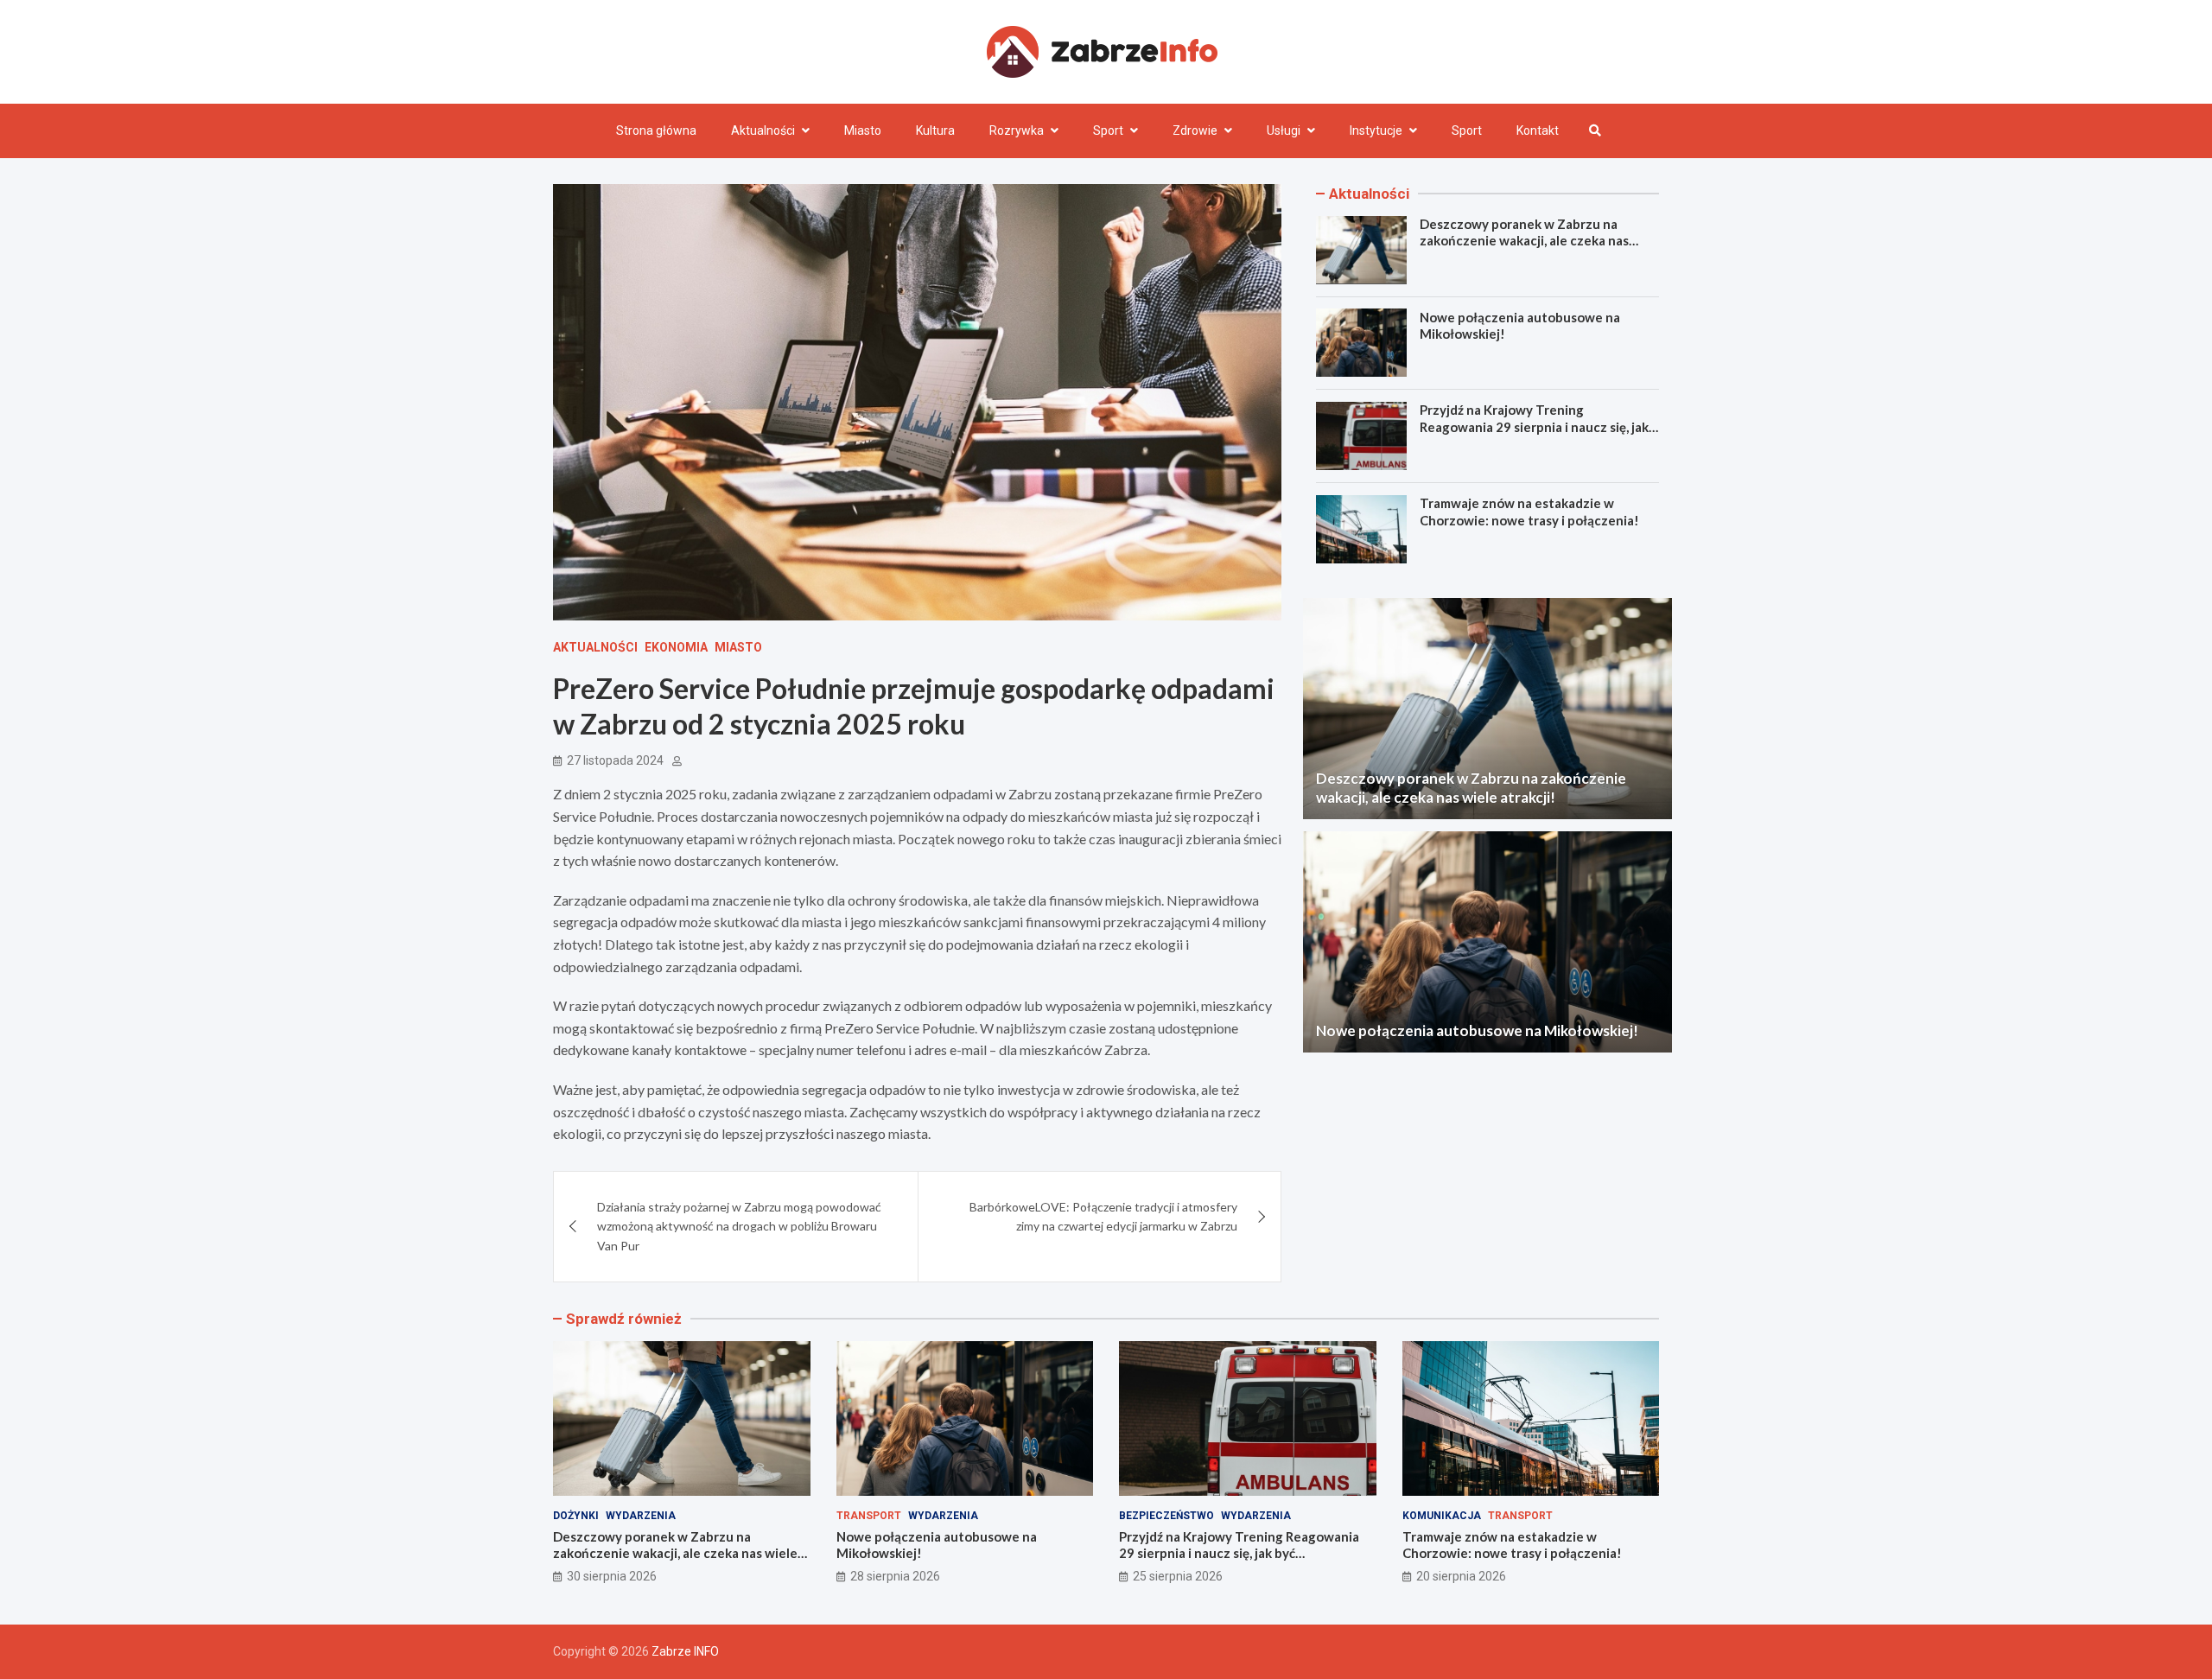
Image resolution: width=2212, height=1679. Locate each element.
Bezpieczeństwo (1166, 1516)
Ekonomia (676, 647)
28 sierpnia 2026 (895, 1576)
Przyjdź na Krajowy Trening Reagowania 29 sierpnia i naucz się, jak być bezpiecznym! (1534, 426)
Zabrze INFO (685, 1651)
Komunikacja (1442, 1516)
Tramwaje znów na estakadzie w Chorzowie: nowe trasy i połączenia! (1529, 512)
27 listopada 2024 (615, 760)
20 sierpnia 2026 (1461, 1576)
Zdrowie (1195, 130)
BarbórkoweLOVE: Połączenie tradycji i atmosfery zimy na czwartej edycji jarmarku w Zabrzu (1103, 1216)
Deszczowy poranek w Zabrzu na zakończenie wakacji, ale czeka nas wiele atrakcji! (1524, 241)
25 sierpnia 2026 (1178, 1576)
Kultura (935, 130)
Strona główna (656, 130)
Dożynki (576, 1516)
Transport (869, 1516)
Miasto (863, 130)
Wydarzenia (641, 1516)
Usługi (1284, 130)
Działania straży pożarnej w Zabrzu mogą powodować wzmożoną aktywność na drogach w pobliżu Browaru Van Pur (739, 1226)
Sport (1108, 130)
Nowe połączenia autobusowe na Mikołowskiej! (1477, 1030)
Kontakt (1538, 130)
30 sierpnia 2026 (612, 1576)
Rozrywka (1017, 130)
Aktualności (763, 130)
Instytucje (1376, 130)
